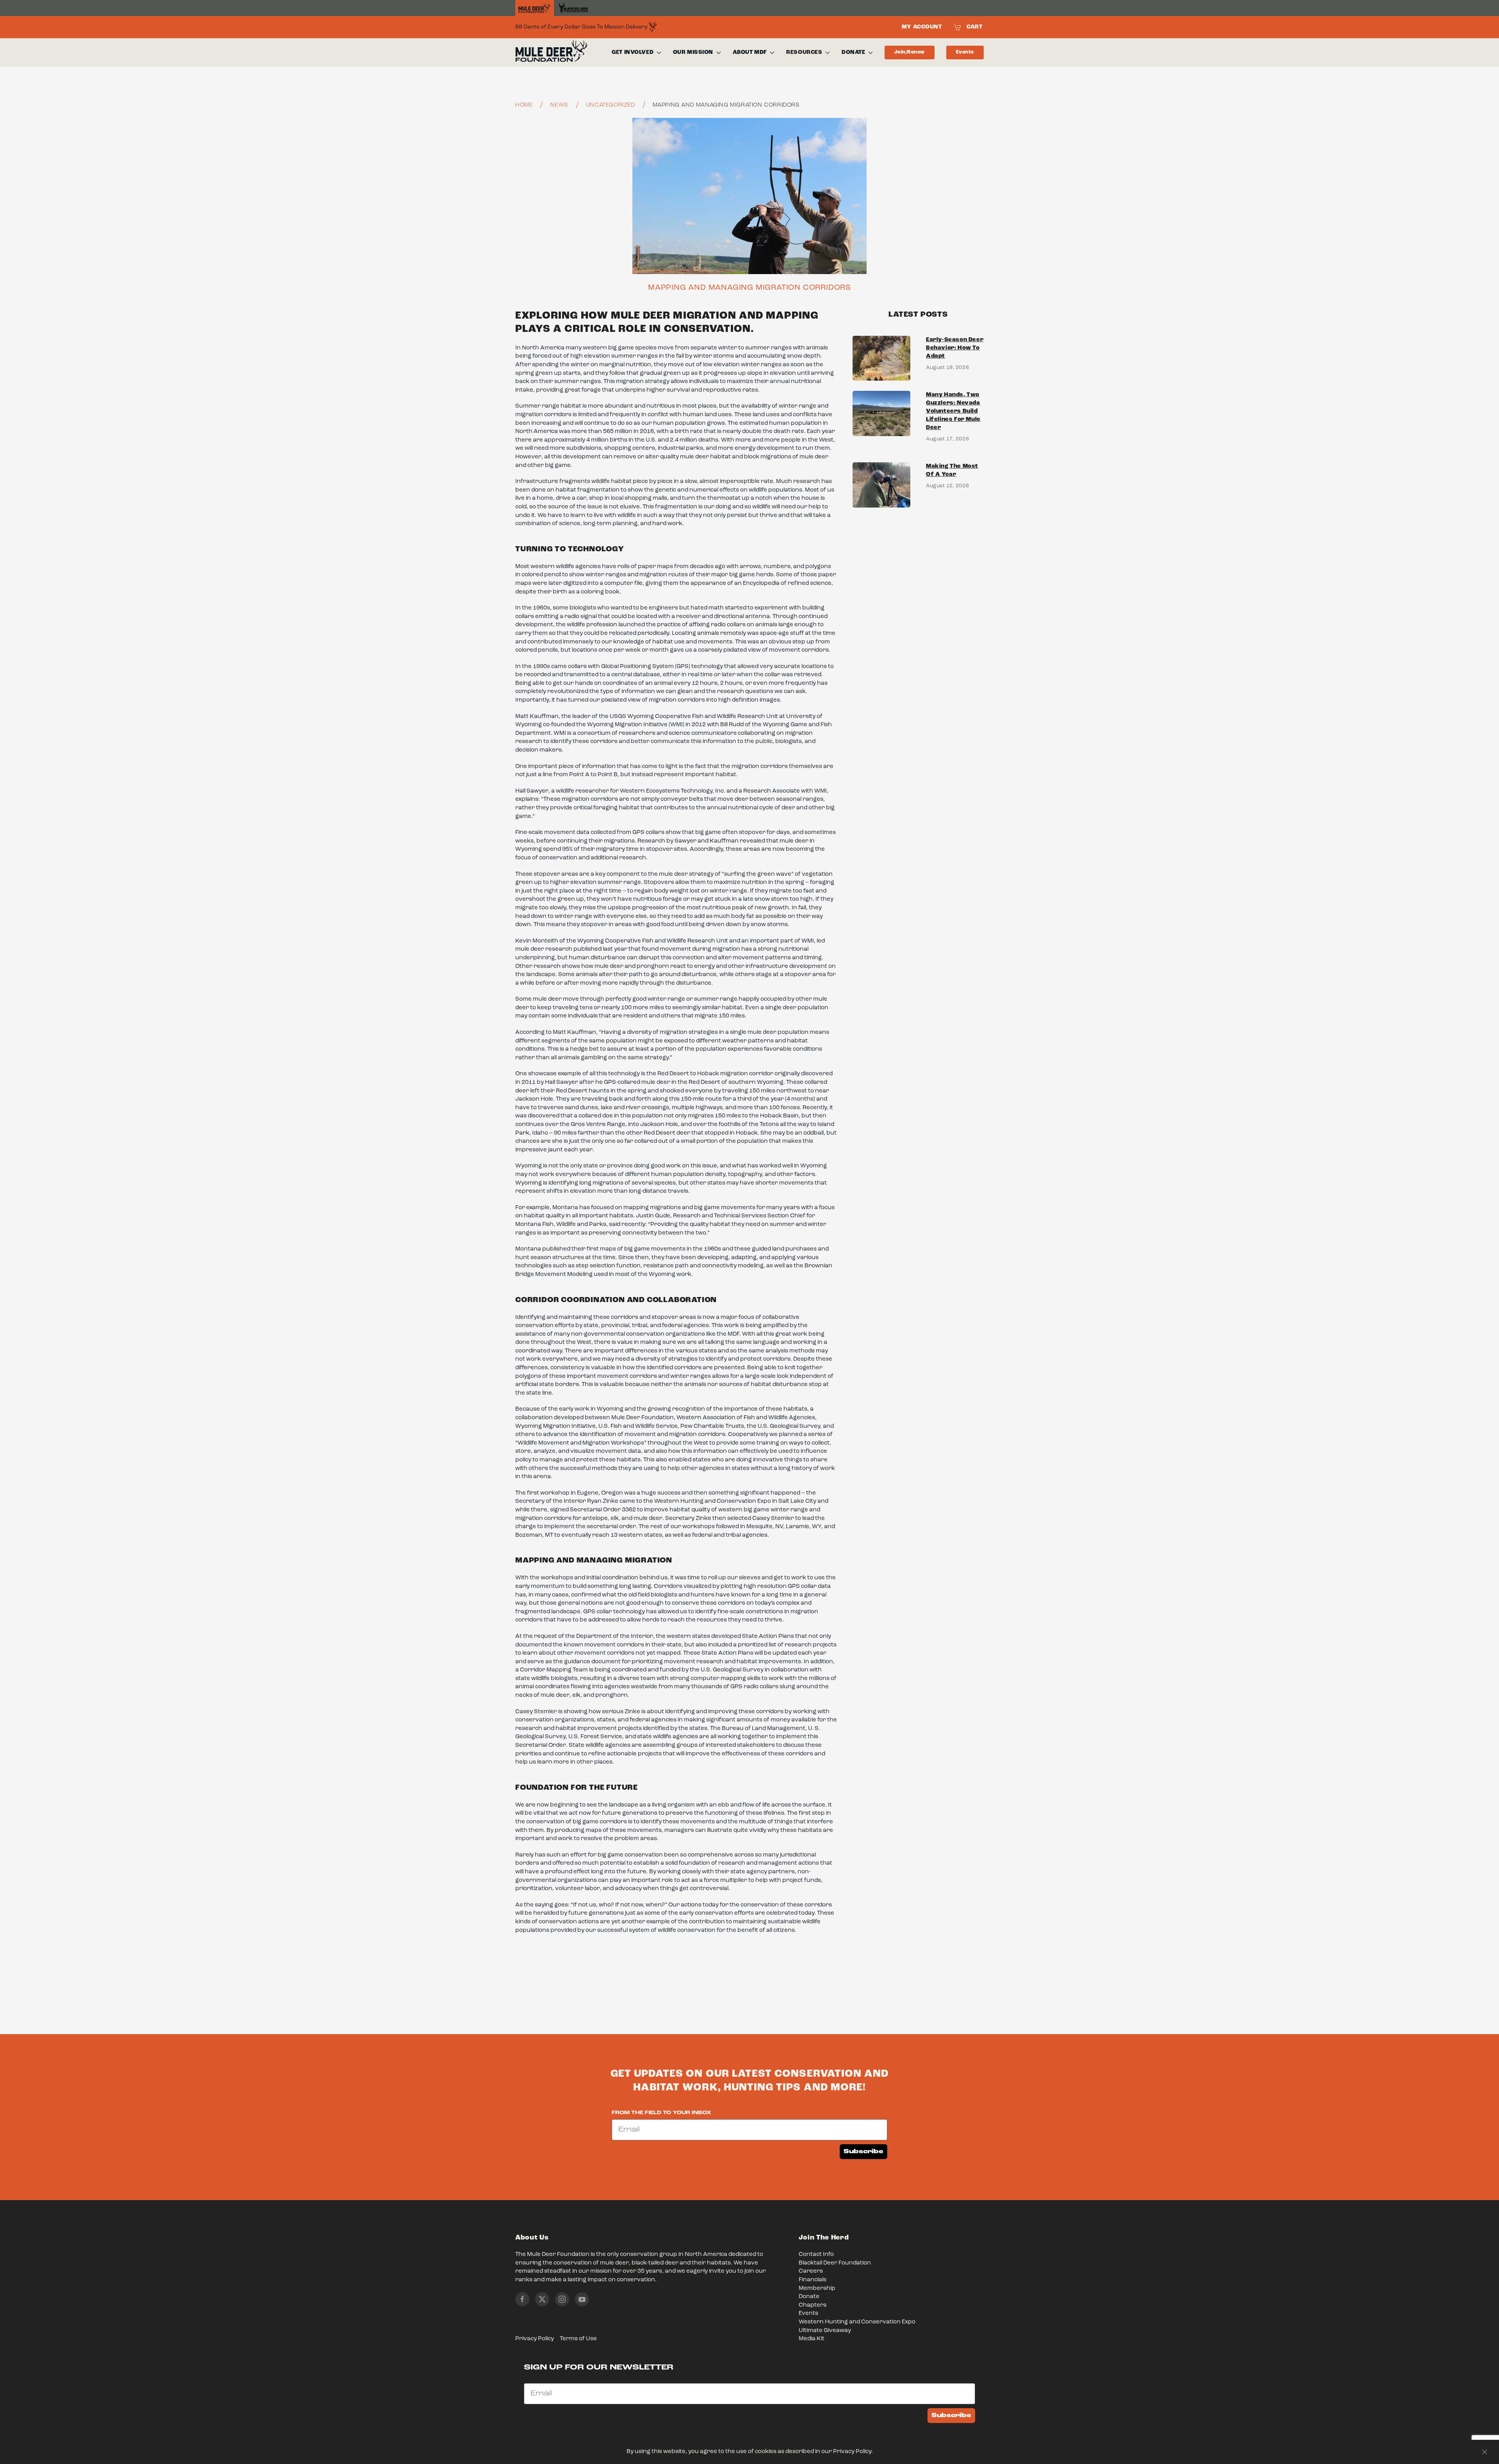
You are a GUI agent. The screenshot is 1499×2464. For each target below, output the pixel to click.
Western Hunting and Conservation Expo (857, 2322)
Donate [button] (853, 52)
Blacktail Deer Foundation (835, 2263)
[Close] (1485, 2452)
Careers (811, 2271)
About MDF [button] (750, 52)
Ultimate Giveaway (825, 2331)
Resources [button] (804, 52)
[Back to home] (551, 53)
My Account (922, 27)
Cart (974, 27)
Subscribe (863, 2151)
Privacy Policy (535, 2339)
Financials (813, 2280)
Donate (809, 2297)
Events (965, 52)
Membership (817, 2289)
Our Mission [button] (693, 52)
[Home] (535, 8)
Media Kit (812, 2339)
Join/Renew (910, 52)
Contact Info (816, 2255)
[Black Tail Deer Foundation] (573, 8)
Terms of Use (578, 2339)
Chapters (813, 2305)
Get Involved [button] (633, 52)
